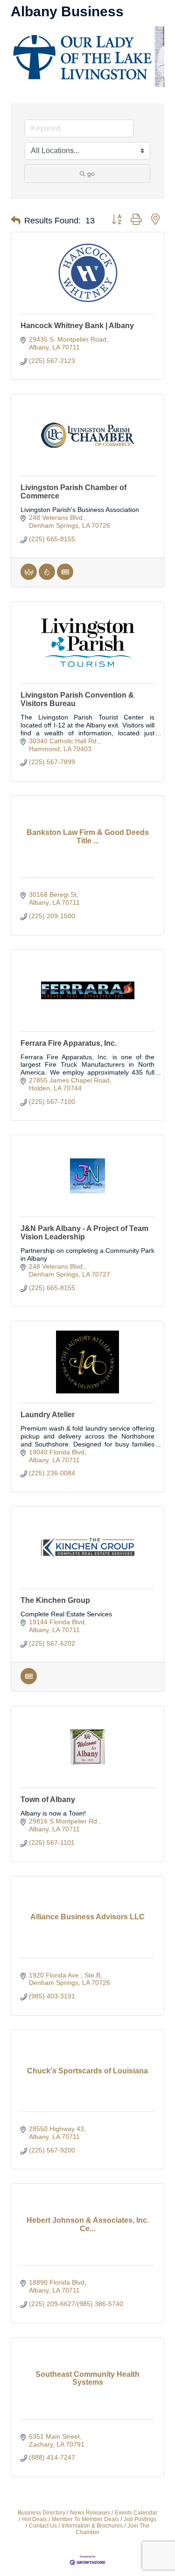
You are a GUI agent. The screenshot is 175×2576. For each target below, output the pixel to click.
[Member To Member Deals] (29, 578)
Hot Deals (35, 2519)
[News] (65, 578)
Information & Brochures (92, 2526)
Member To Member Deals (85, 2519)
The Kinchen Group (55, 1600)
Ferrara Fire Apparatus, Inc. (69, 1043)
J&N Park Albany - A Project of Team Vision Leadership (84, 1233)
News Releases (90, 2513)
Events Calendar (136, 2513)
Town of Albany (48, 1799)
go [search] (91, 174)
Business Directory (42, 2513)
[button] (16, 221)
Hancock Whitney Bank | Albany (77, 326)
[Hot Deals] (47, 578)
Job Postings (140, 2519)
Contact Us (43, 2526)
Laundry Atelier (48, 1415)
